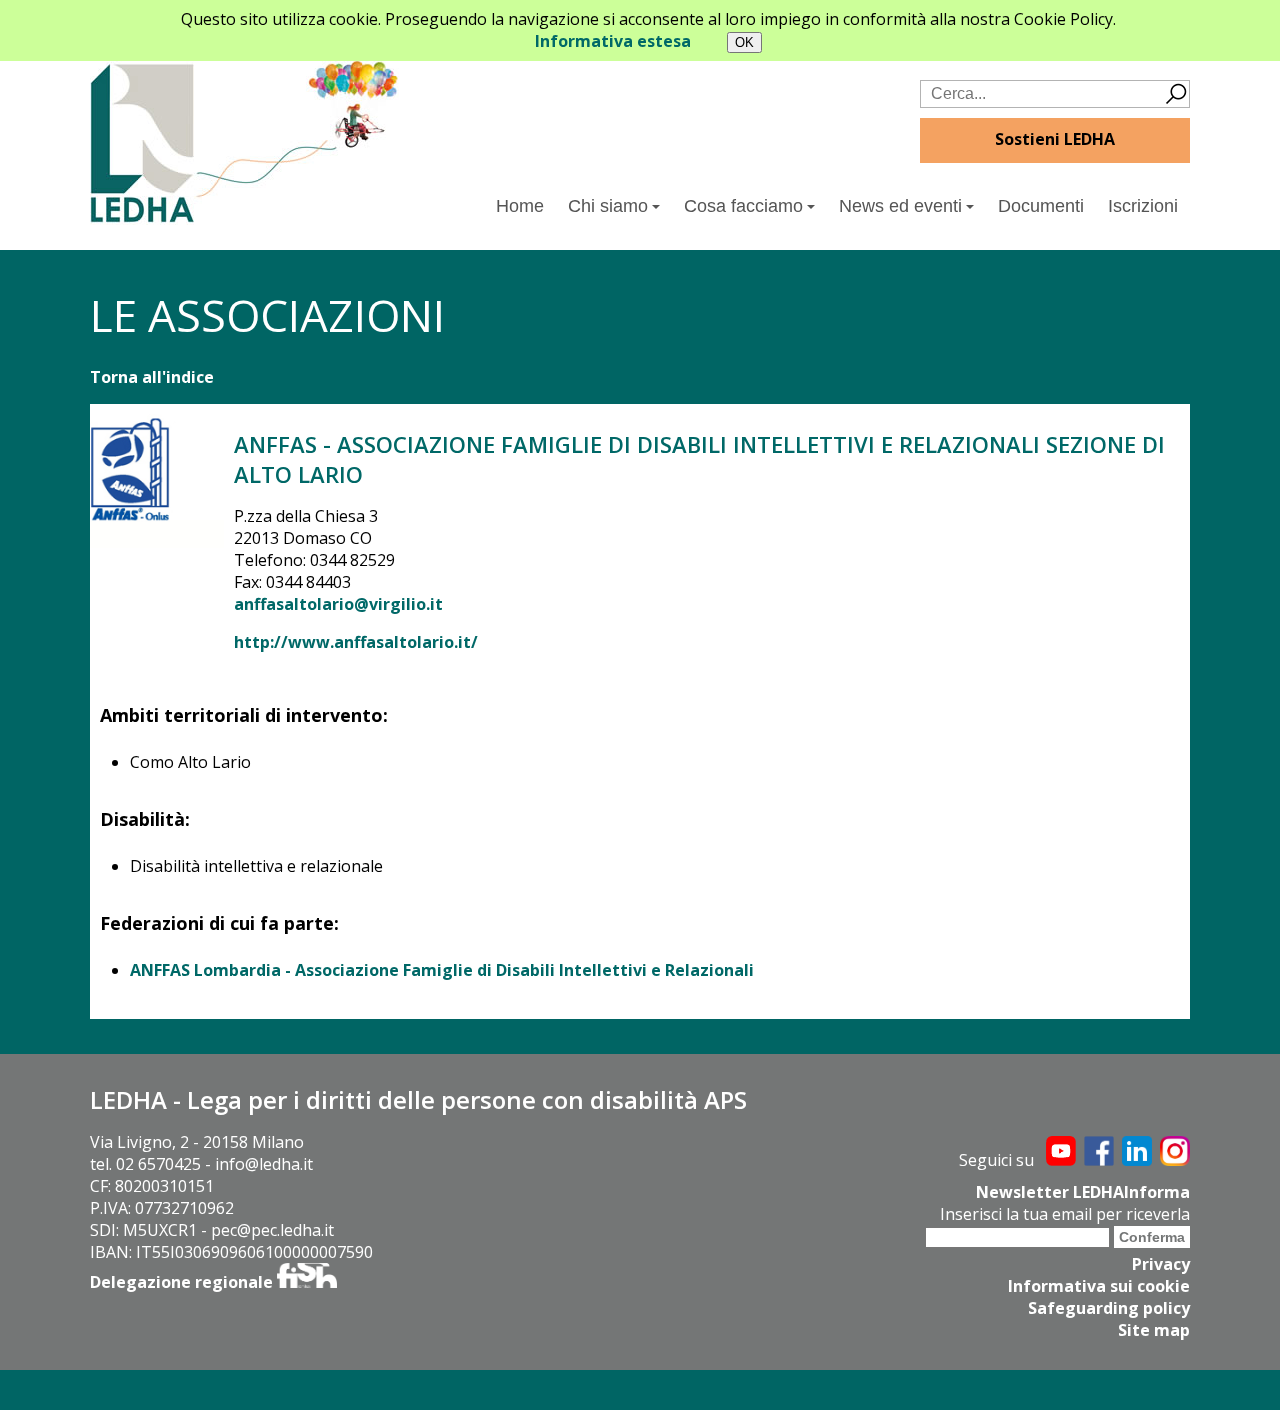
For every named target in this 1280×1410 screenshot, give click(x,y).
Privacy (1161, 1264)
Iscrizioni (1143, 206)
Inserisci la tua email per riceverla (1065, 1214)
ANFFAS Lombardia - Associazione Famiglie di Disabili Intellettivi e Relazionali (442, 970)
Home (520, 206)
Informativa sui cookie (1099, 1286)
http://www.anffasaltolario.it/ (356, 642)
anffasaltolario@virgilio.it (338, 604)
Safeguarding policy (1109, 1308)
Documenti (1041, 206)
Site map (1154, 1330)
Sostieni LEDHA (1055, 139)
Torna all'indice (152, 377)
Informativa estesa (613, 41)
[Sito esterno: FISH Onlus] (307, 1282)
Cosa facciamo (743, 206)
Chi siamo (608, 206)
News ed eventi (900, 206)
